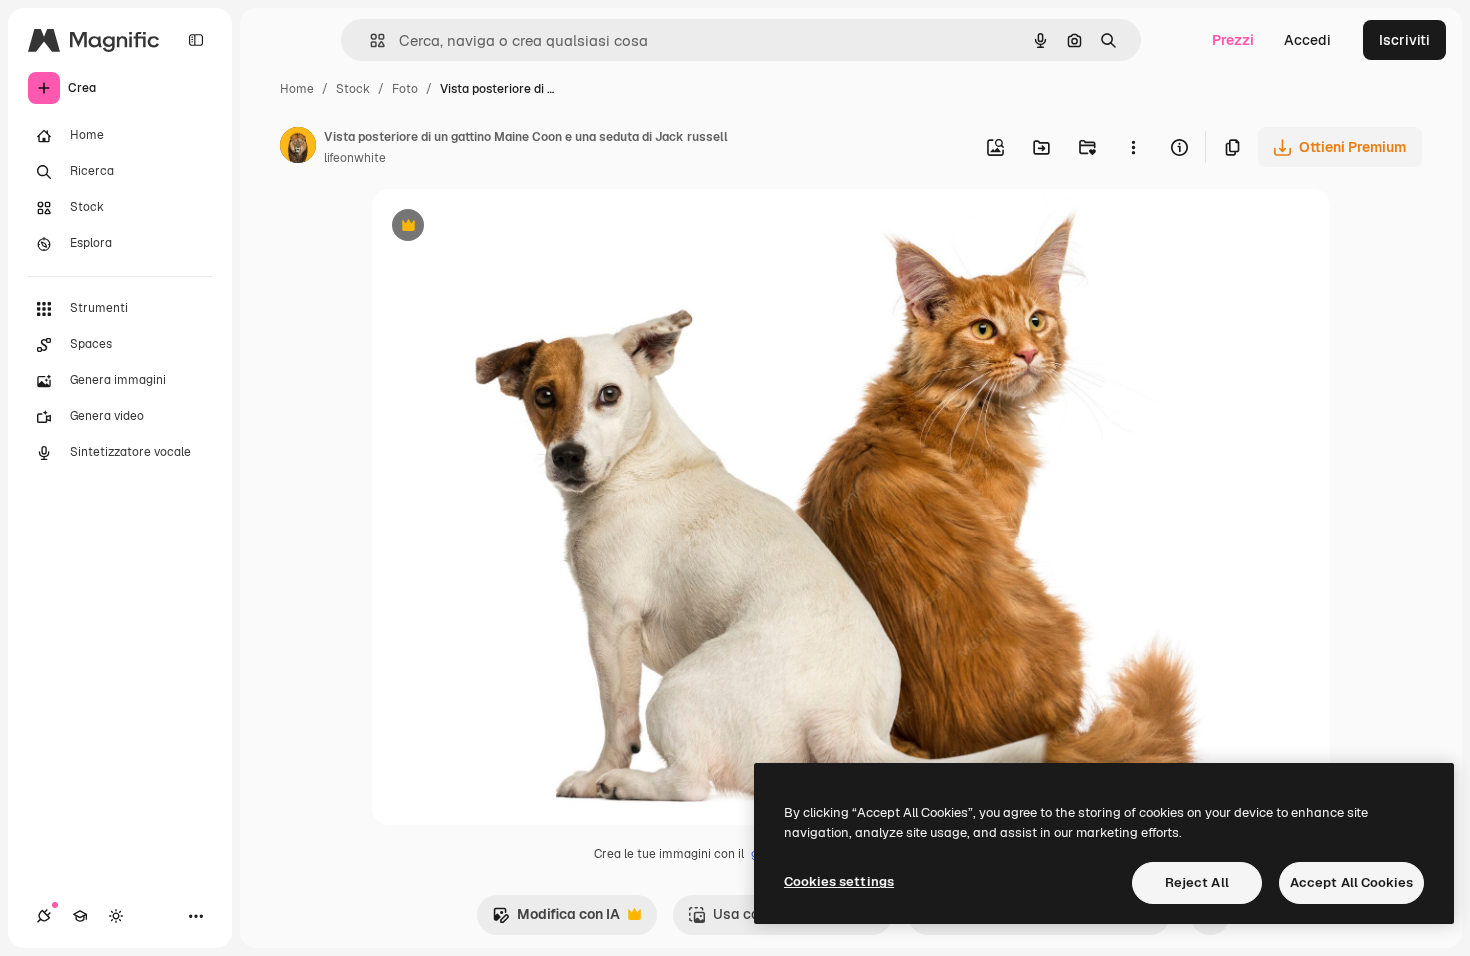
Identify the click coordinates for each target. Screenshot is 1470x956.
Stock (353, 89)
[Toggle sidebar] (196, 40)
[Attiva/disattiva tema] (116, 916)
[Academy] (80, 916)
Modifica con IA (556, 919)
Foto (405, 89)
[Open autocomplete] (369, 40)
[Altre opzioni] (1133, 147)
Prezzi (1233, 40)
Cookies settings (839, 881)
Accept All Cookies (1351, 882)
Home (297, 89)
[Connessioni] (44, 916)
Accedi (1307, 40)
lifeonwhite (355, 158)
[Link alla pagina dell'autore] (298, 148)
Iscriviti (1404, 40)
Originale (504, 227)
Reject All (1197, 882)
